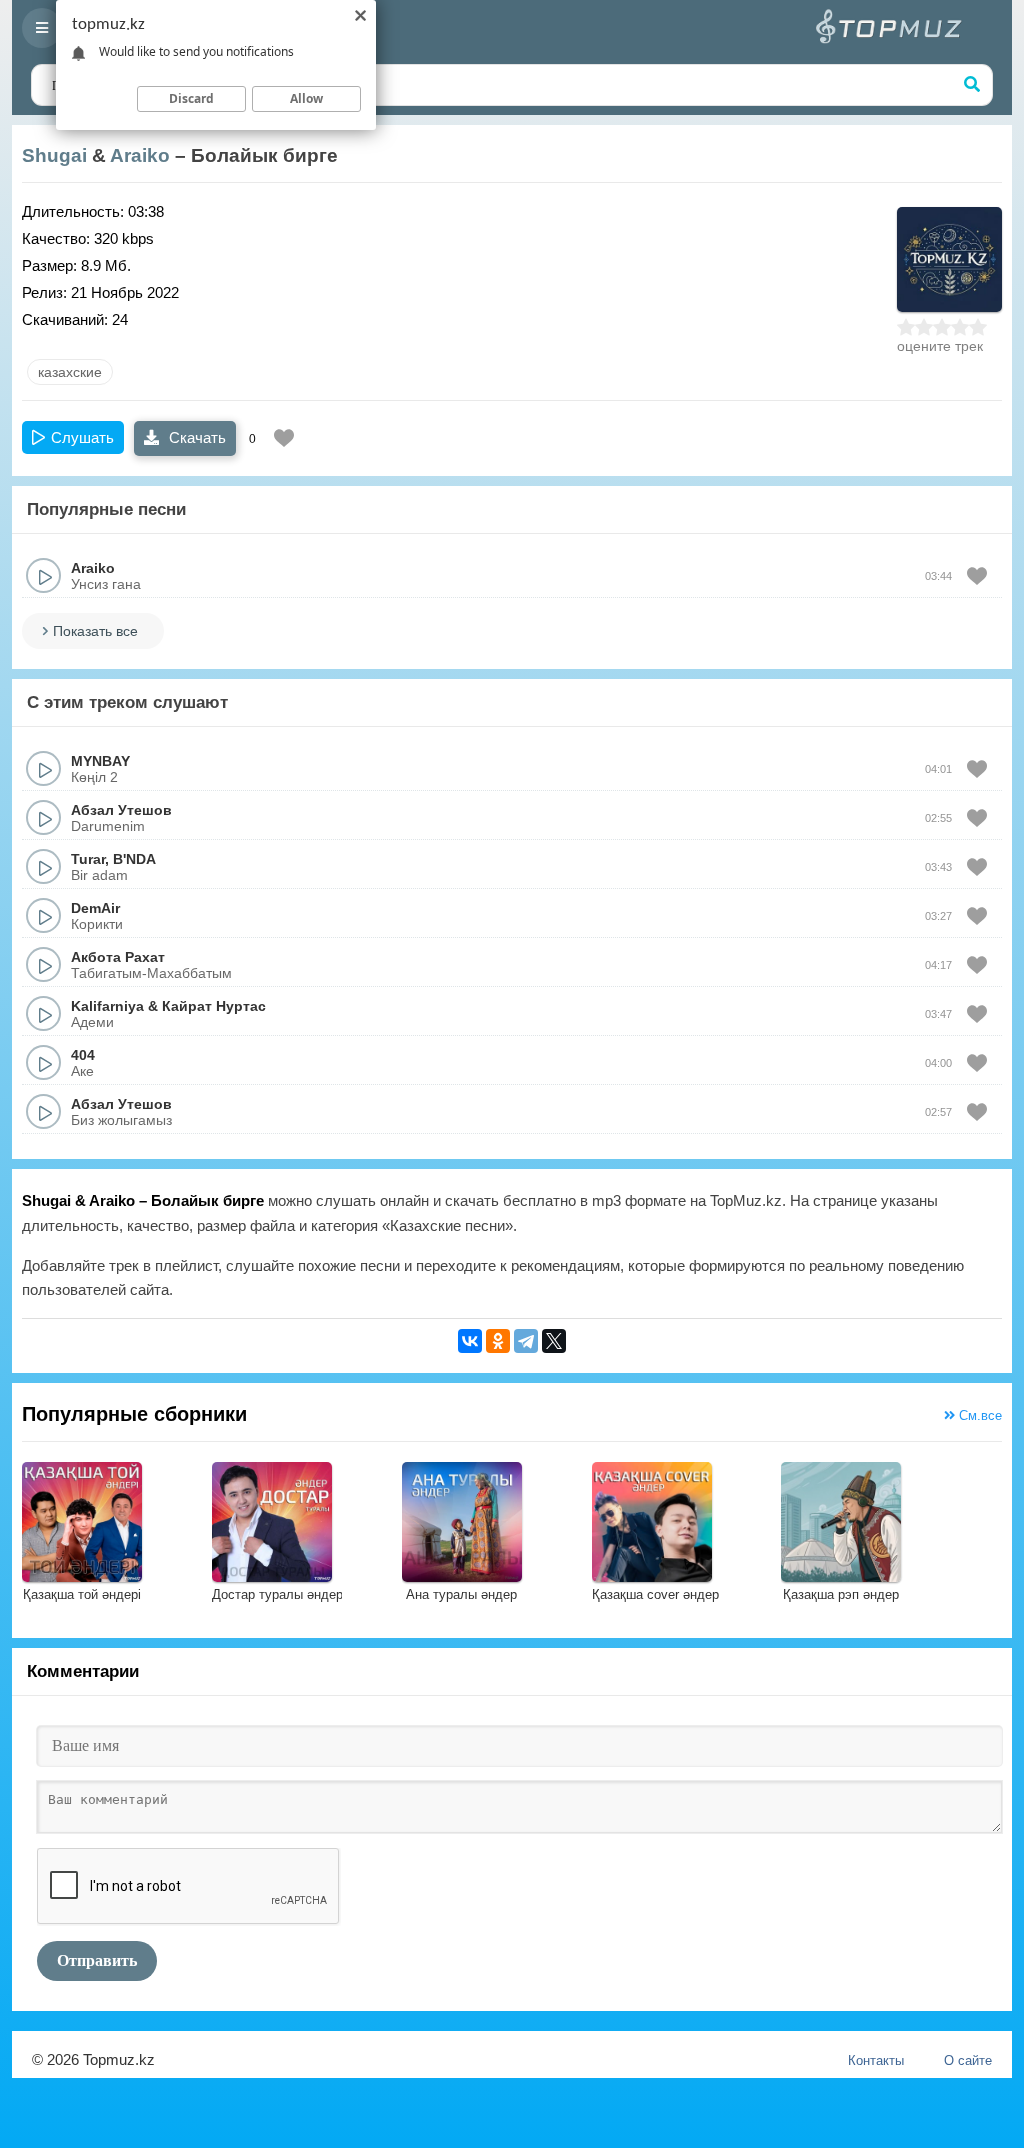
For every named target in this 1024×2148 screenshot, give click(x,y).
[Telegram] (526, 1341)
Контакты (876, 2060)
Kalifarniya (107, 1006)
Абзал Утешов (121, 810)
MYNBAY (100, 761)
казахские (70, 372)
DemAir (95, 908)
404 (83, 1055)
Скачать (195, 437)
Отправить (97, 1960)
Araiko (140, 155)
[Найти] (972, 85)
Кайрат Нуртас (214, 1006)
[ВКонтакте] (470, 1341)
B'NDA (134, 859)
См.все (978, 1415)
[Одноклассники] (498, 1341)
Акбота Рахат (118, 957)
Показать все (95, 631)
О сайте (968, 2060)
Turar (88, 859)
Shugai (54, 155)
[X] (554, 1341)
